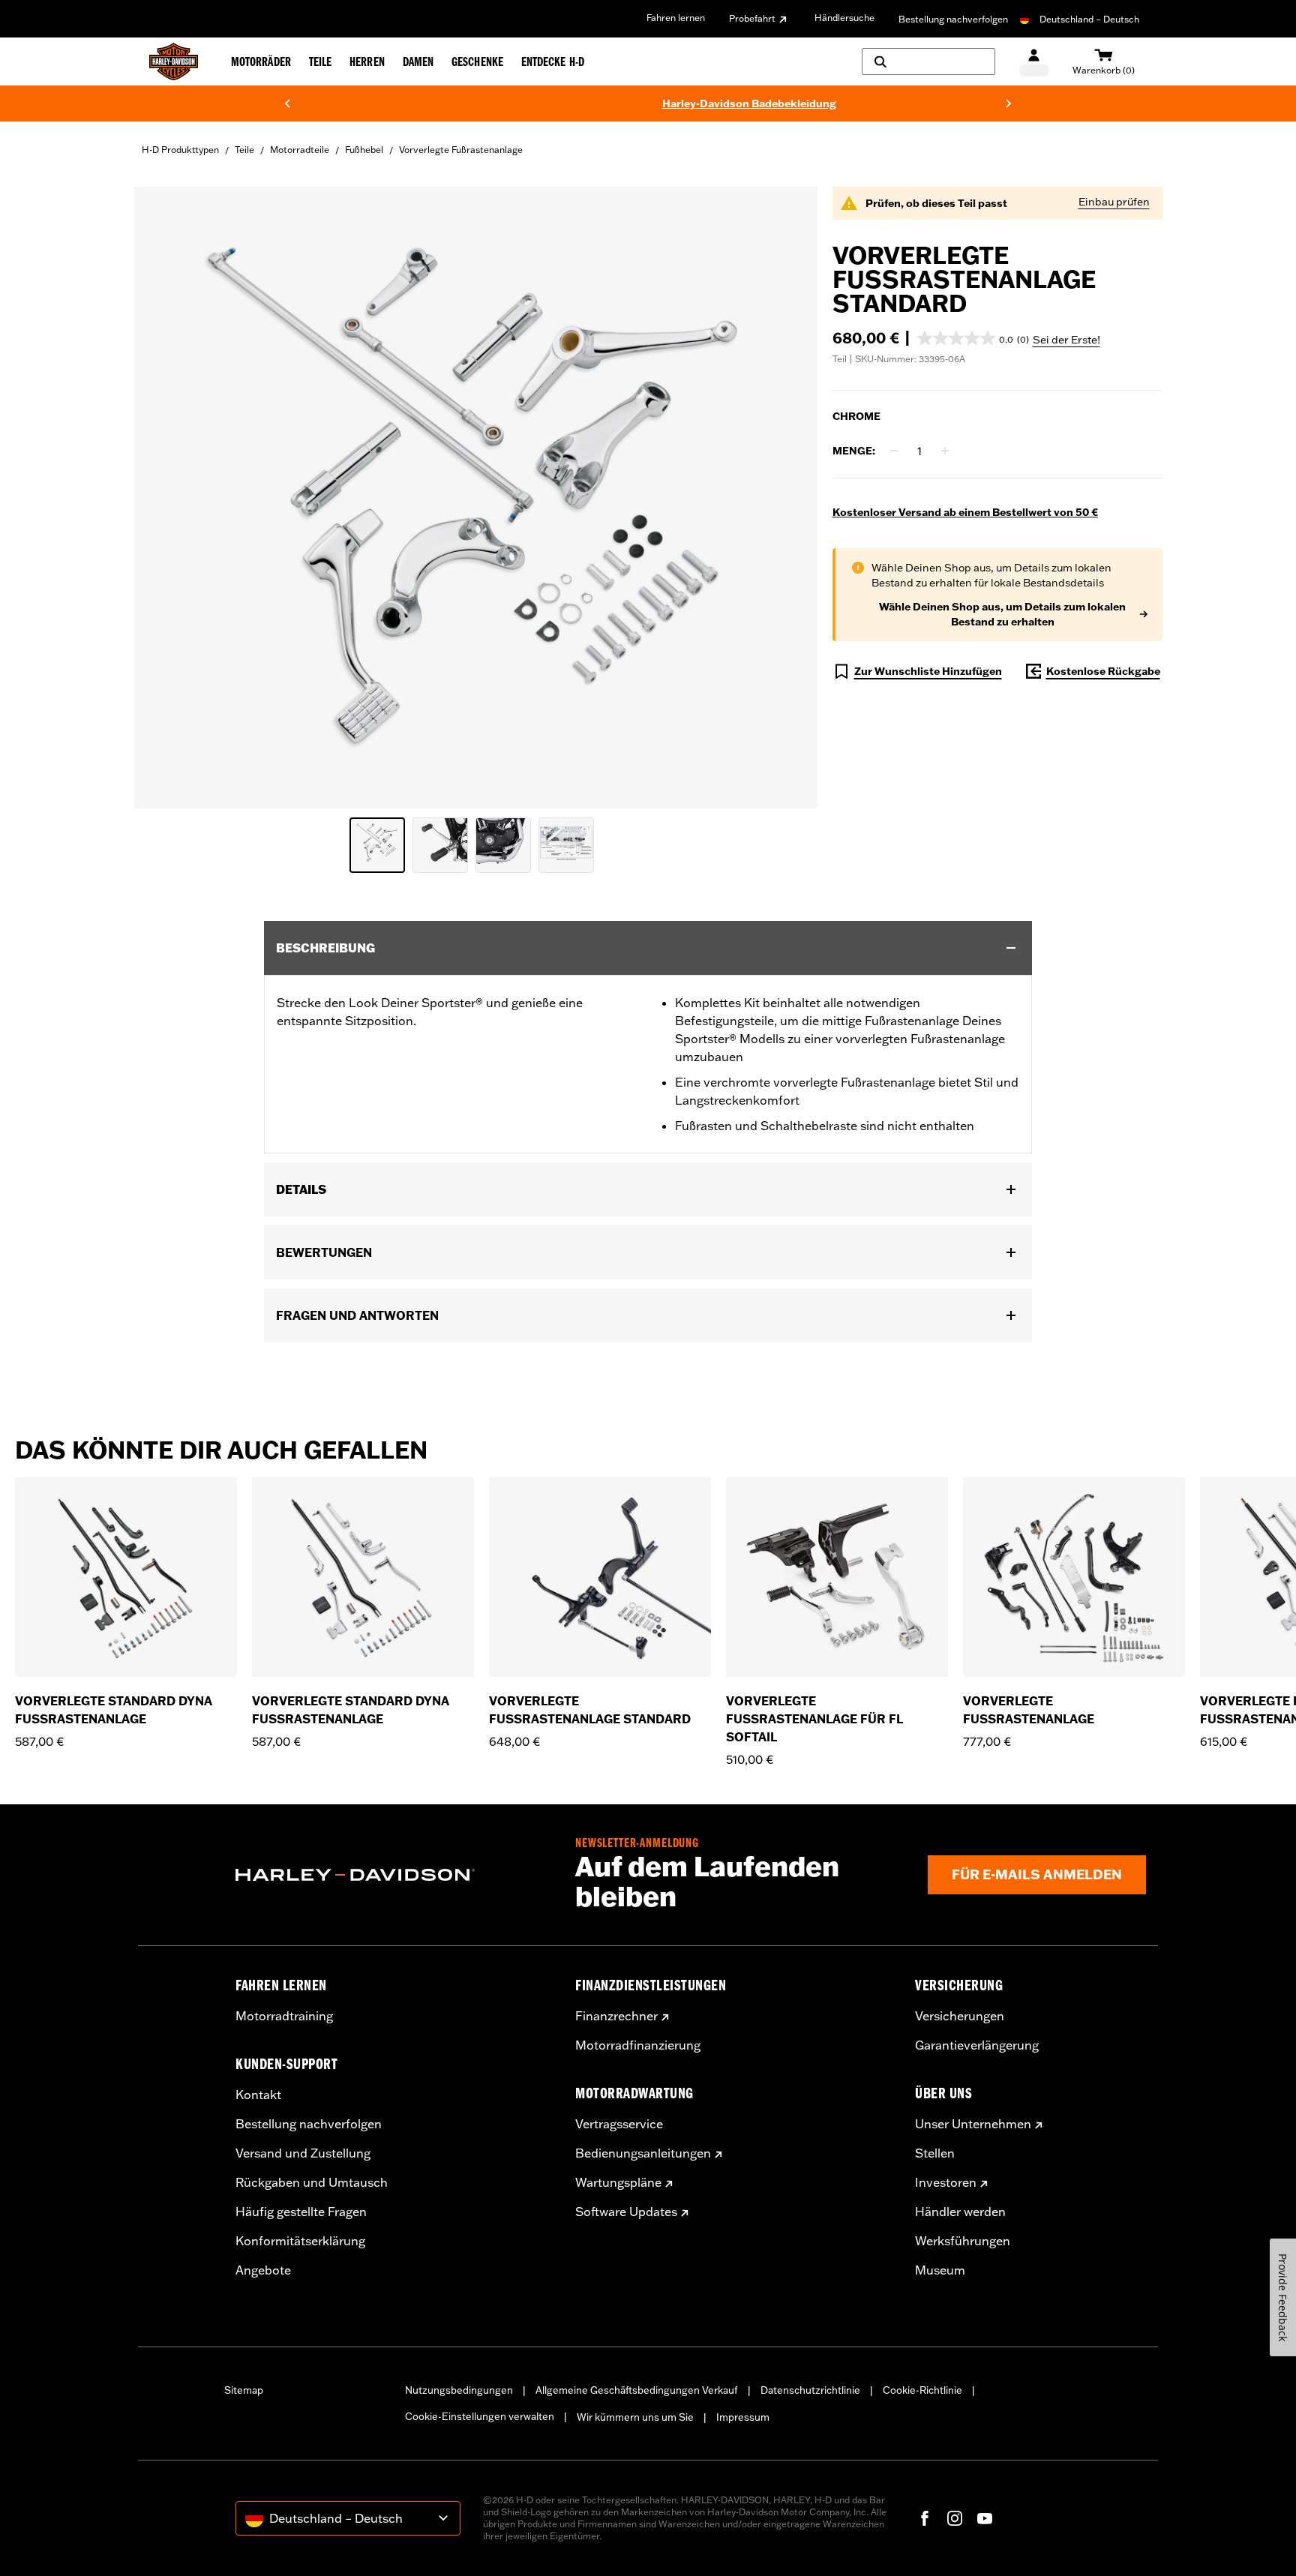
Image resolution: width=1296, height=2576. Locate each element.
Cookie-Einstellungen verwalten (480, 2416)
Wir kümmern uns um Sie (635, 2417)
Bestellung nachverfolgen (953, 19)
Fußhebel (364, 150)
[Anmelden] (1034, 62)
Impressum (743, 2417)
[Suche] (928, 61)
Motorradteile (300, 150)
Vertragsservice (619, 2124)
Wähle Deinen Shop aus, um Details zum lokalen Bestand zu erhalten (1002, 614)
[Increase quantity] (945, 451)
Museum (940, 2270)
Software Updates (626, 2212)
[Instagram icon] (955, 2518)
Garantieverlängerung (977, 2045)
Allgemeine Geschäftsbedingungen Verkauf (637, 2390)
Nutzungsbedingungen (459, 2390)
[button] (973, 338)
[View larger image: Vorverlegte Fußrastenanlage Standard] (476, 495)
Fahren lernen (676, 18)
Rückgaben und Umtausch (312, 2182)
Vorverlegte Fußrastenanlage (461, 150)
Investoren (946, 2182)
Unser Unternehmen (973, 2124)
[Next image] (787, 498)
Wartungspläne (618, 2182)
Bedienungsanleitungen (643, 2153)
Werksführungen (963, 2241)
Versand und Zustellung (303, 2153)
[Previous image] (164, 498)
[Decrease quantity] (894, 451)
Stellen (935, 2153)
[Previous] (287, 103)
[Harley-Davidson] (394, 1875)
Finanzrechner (616, 2016)
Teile (244, 150)
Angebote (263, 2270)
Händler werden (960, 2212)
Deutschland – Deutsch (1089, 19)
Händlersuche (844, 18)
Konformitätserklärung (300, 2241)
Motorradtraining (284, 2016)
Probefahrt (752, 18)
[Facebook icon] (925, 2518)
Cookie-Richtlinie (922, 2390)
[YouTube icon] (985, 2518)
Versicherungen (960, 2016)
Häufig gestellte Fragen (301, 2212)
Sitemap (244, 2390)
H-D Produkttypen (180, 150)
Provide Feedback (1283, 2297)
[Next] (1009, 103)
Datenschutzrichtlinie (810, 2390)
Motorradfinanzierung (638, 2045)
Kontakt (258, 2095)
